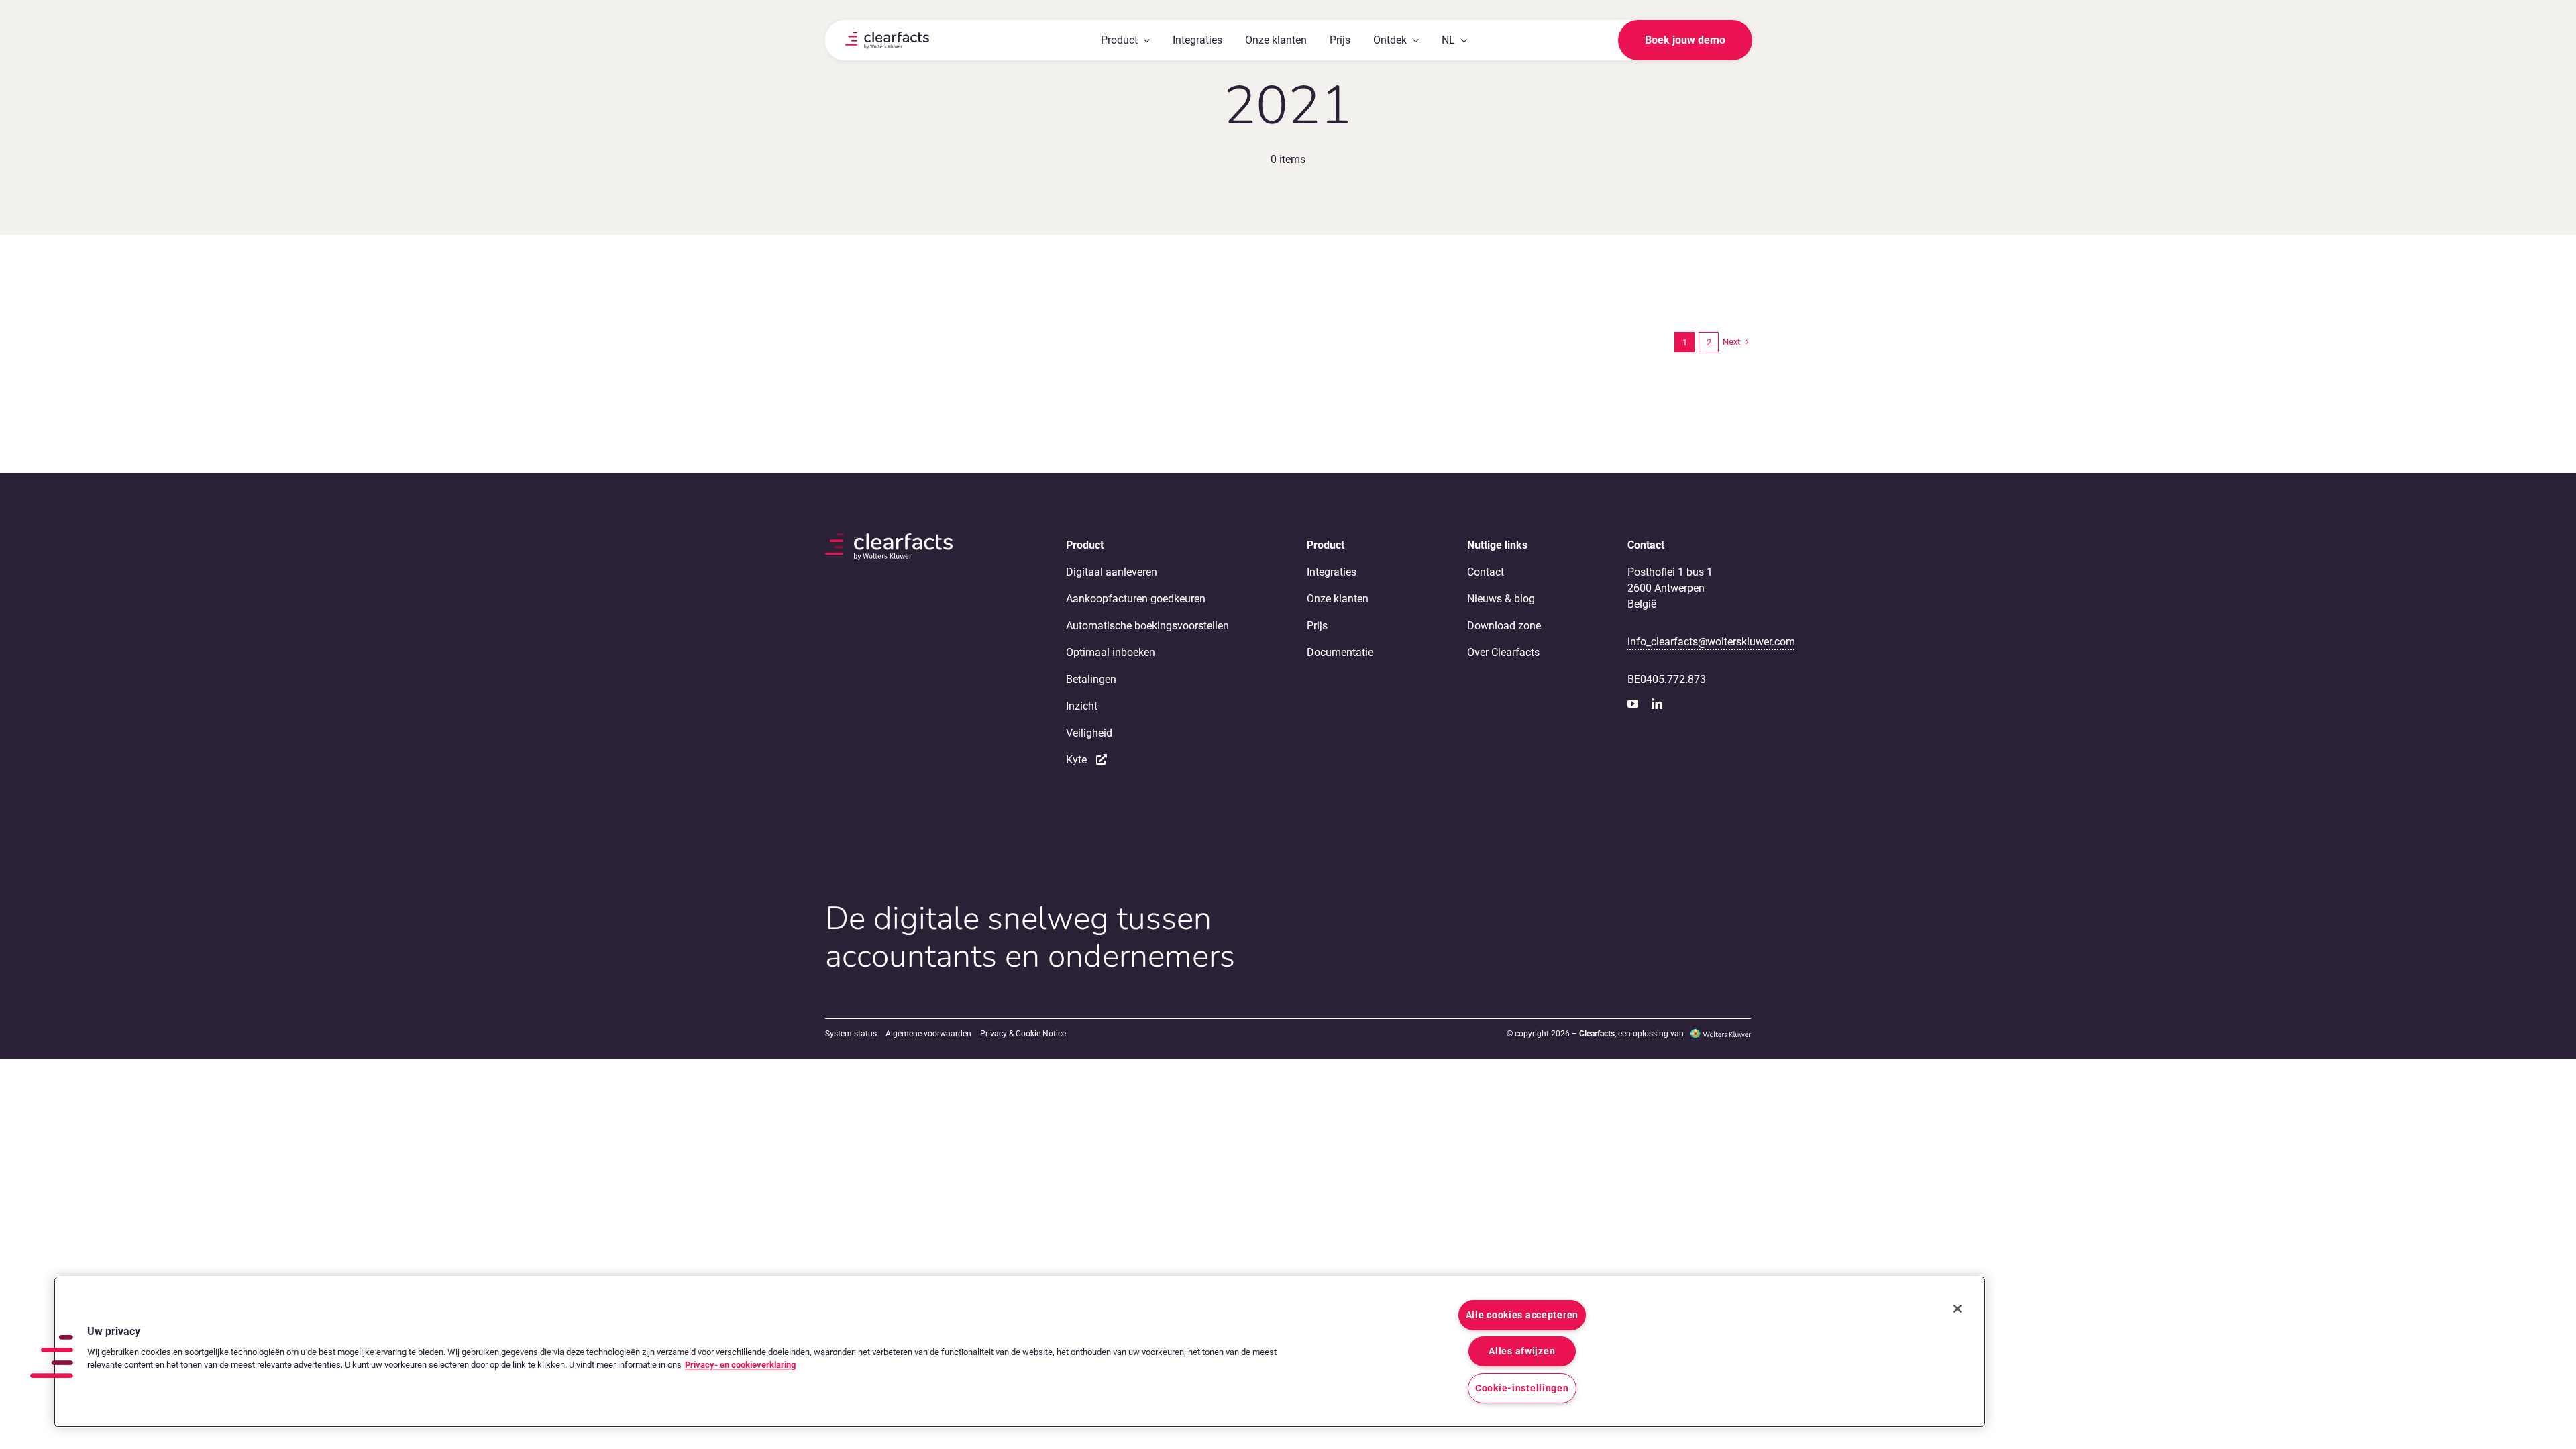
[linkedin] (1657, 704)
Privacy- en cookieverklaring (740, 1365)
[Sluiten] (1957, 1309)
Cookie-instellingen (1522, 1388)
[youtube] (1633, 704)
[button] (52, 1356)
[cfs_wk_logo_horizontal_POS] (887, 37)
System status (851, 1034)
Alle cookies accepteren (1522, 1315)
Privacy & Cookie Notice (1023, 1034)
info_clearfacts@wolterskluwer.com (1711, 642)
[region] (1020, 1352)
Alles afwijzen (1522, 1351)
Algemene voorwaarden (928, 1034)
